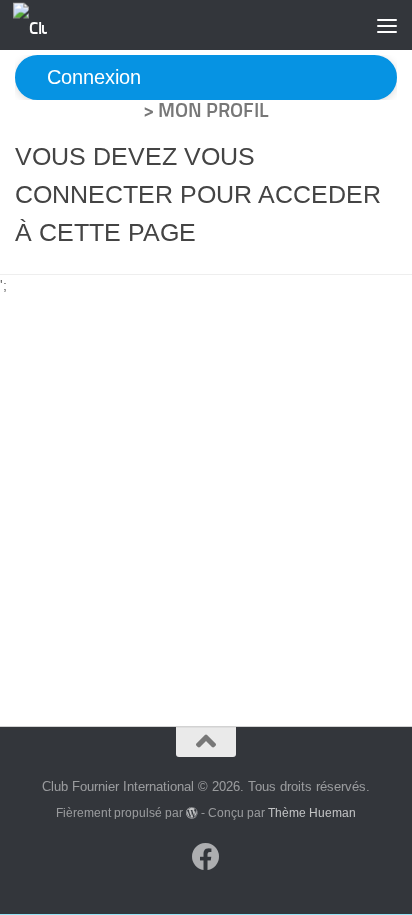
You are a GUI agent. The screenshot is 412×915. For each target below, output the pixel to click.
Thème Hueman (312, 812)
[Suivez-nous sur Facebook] (206, 857)
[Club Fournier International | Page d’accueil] (35, 25)
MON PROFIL (213, 110)
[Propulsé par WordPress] (192, 813)
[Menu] (387, 25)
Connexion (94, 77)
